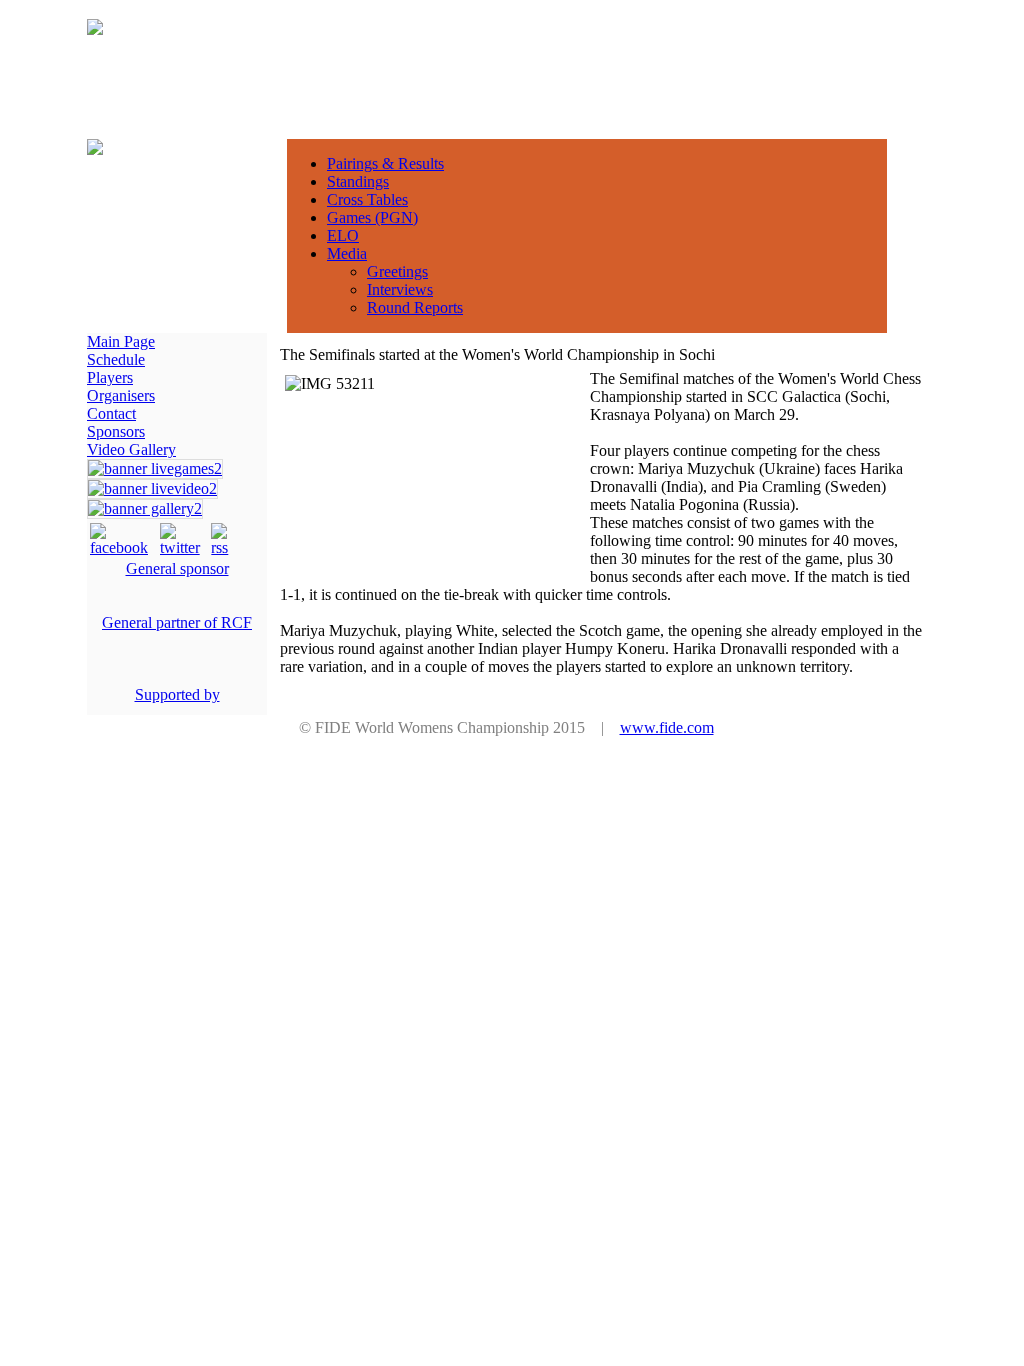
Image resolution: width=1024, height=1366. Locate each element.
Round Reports (415, 307)
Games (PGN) (372, 217)
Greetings (397, 271)
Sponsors (116, 431)
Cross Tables (367, 199)
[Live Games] (155, 468)
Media (347, 253)
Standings (358, 181)
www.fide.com (667, 727)
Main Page (121, 341)
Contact (111, 413)
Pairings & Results (385, 163)
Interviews (400, 289)
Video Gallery (131, 449)
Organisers (121, 395)
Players (110, 377)
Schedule (116, 359)
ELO (343, 235)
